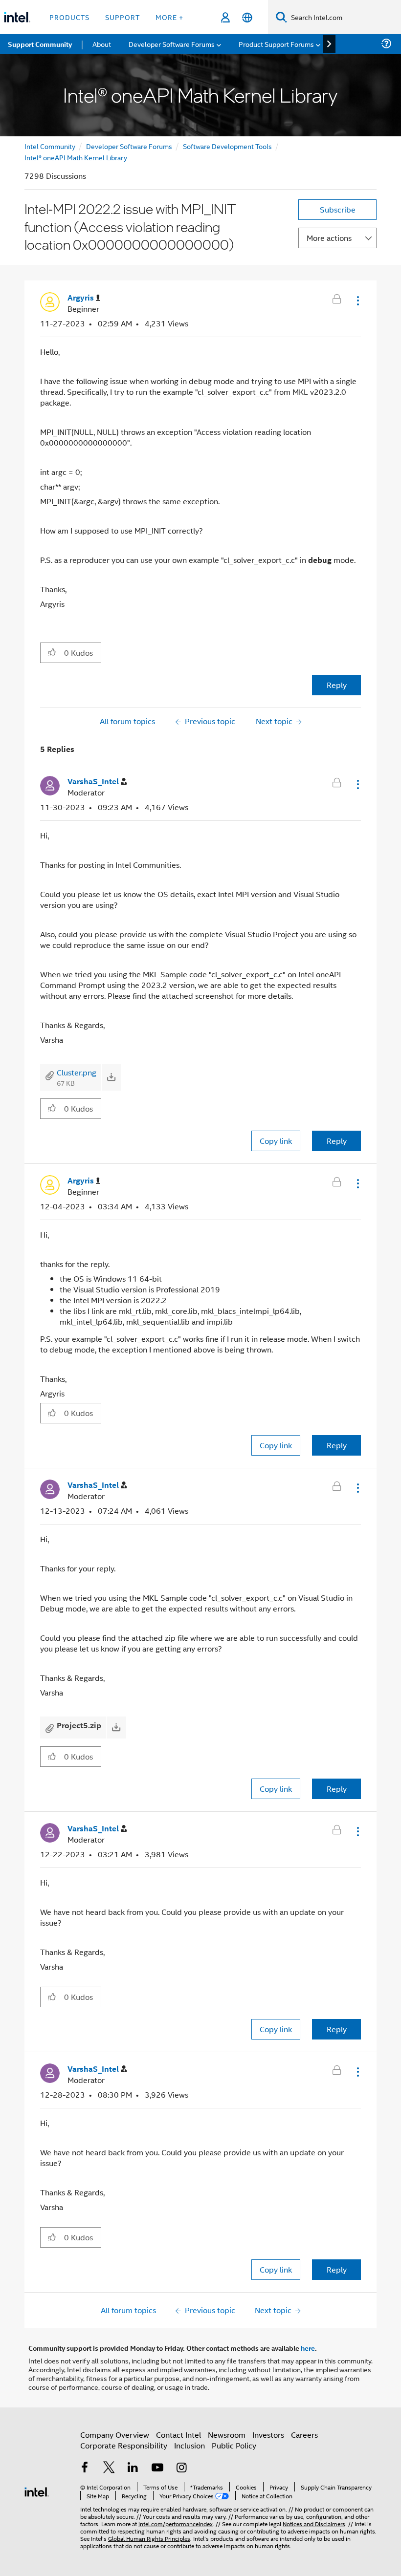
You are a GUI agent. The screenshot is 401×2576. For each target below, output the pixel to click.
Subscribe (338, 209)
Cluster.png (77, 1072)
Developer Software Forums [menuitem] (172, 44)
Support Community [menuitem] (40, 44)
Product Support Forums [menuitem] (276, 44)
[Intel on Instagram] (181, 2468)
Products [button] (69, 17)
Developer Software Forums (129, 146)
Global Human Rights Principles (149, 2538)
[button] (357, 301)
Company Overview (115, 2435)
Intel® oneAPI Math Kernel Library (76, 157)
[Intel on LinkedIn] (133, 2468)
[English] (247, 17)
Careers (304, 2435)
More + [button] (169, 17)
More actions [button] (329, 238)
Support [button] (123, 17)
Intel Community (50, 146)
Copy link (276, 1141)
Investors (268, 2435)
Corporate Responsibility (124, 2445)
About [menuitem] (102, 44)
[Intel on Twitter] (109, 2468)
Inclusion (189, 2445)
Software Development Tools (227, 146)
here (308, 2348)
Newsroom (227, 2435)
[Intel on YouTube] (157, 2468)
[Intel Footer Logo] (37, 2491)
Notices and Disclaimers (314, 2523)
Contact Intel (178, 2435)
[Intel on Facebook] (85, 2468)
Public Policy (234, 2445)
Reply (337, 685)
